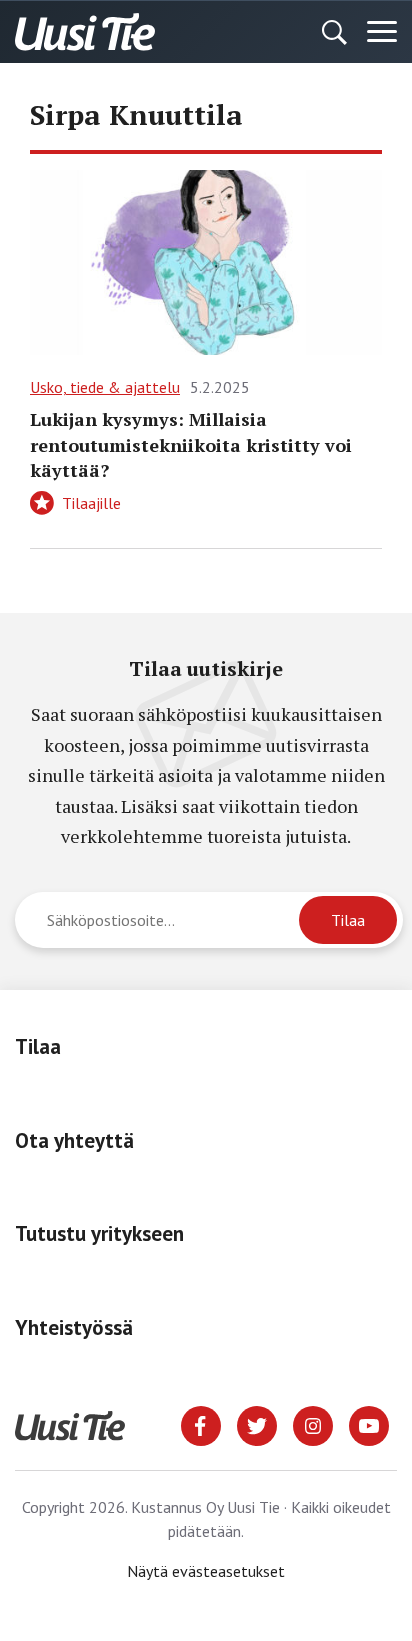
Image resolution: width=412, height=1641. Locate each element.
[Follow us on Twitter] (257, 1424)
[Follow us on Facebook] (201, 1424)
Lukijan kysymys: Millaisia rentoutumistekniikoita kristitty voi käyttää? (191, 444)
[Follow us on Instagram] (313, 1424)
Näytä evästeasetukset (206, 1571)
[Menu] (382, 32)
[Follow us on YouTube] (369, 1424)
